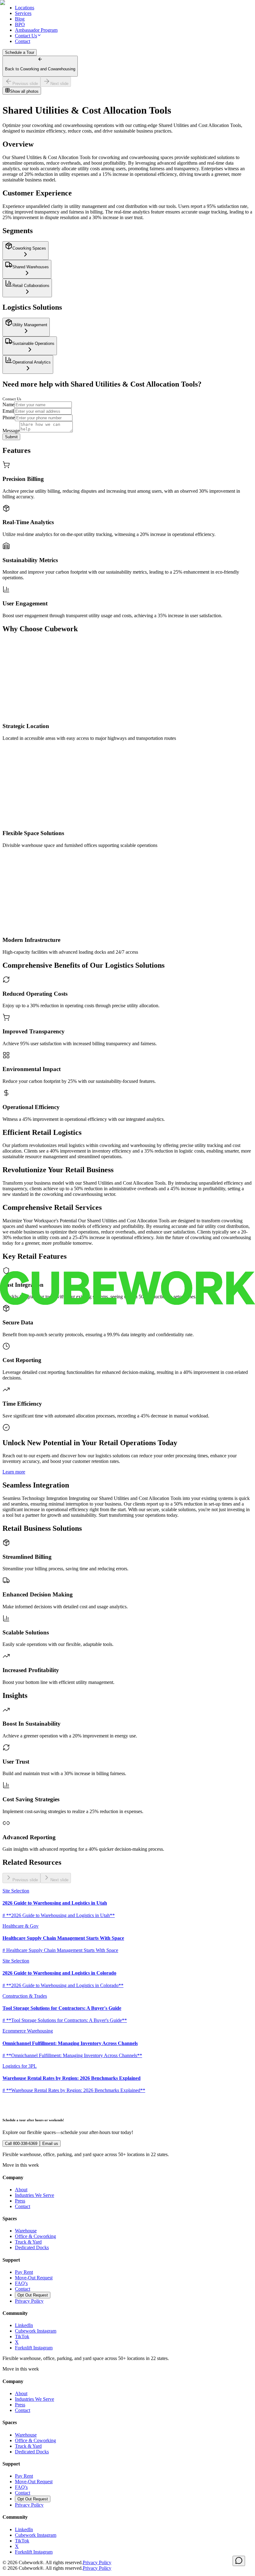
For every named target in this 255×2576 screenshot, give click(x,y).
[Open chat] (239, 2561)
